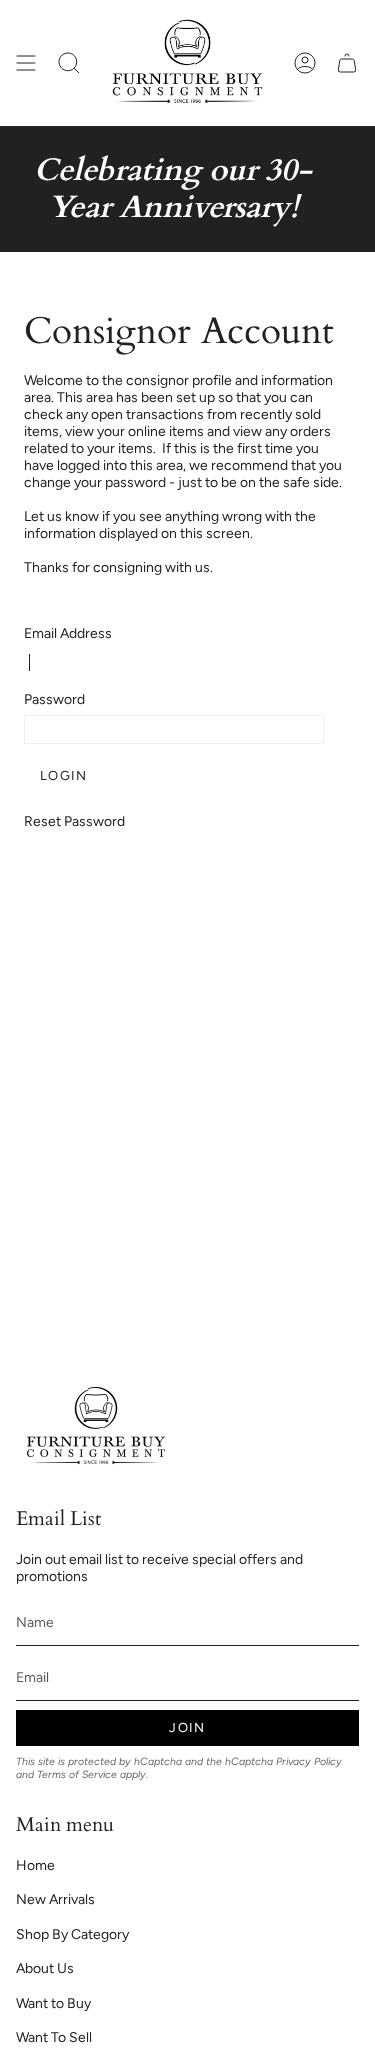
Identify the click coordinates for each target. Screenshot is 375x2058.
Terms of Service (77, 1774)
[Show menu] (26, 63)
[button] (69, 63)
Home (35, 1865)
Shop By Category (72, 1934)
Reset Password (74, 821)
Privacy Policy (309, 1761)
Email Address (68, 633)
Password (54, 699)
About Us (45, 1968)
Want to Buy (53, 2003)
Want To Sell (54, 2037)
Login (64, 775)
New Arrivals (55, 1899)
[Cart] (347, 63)
